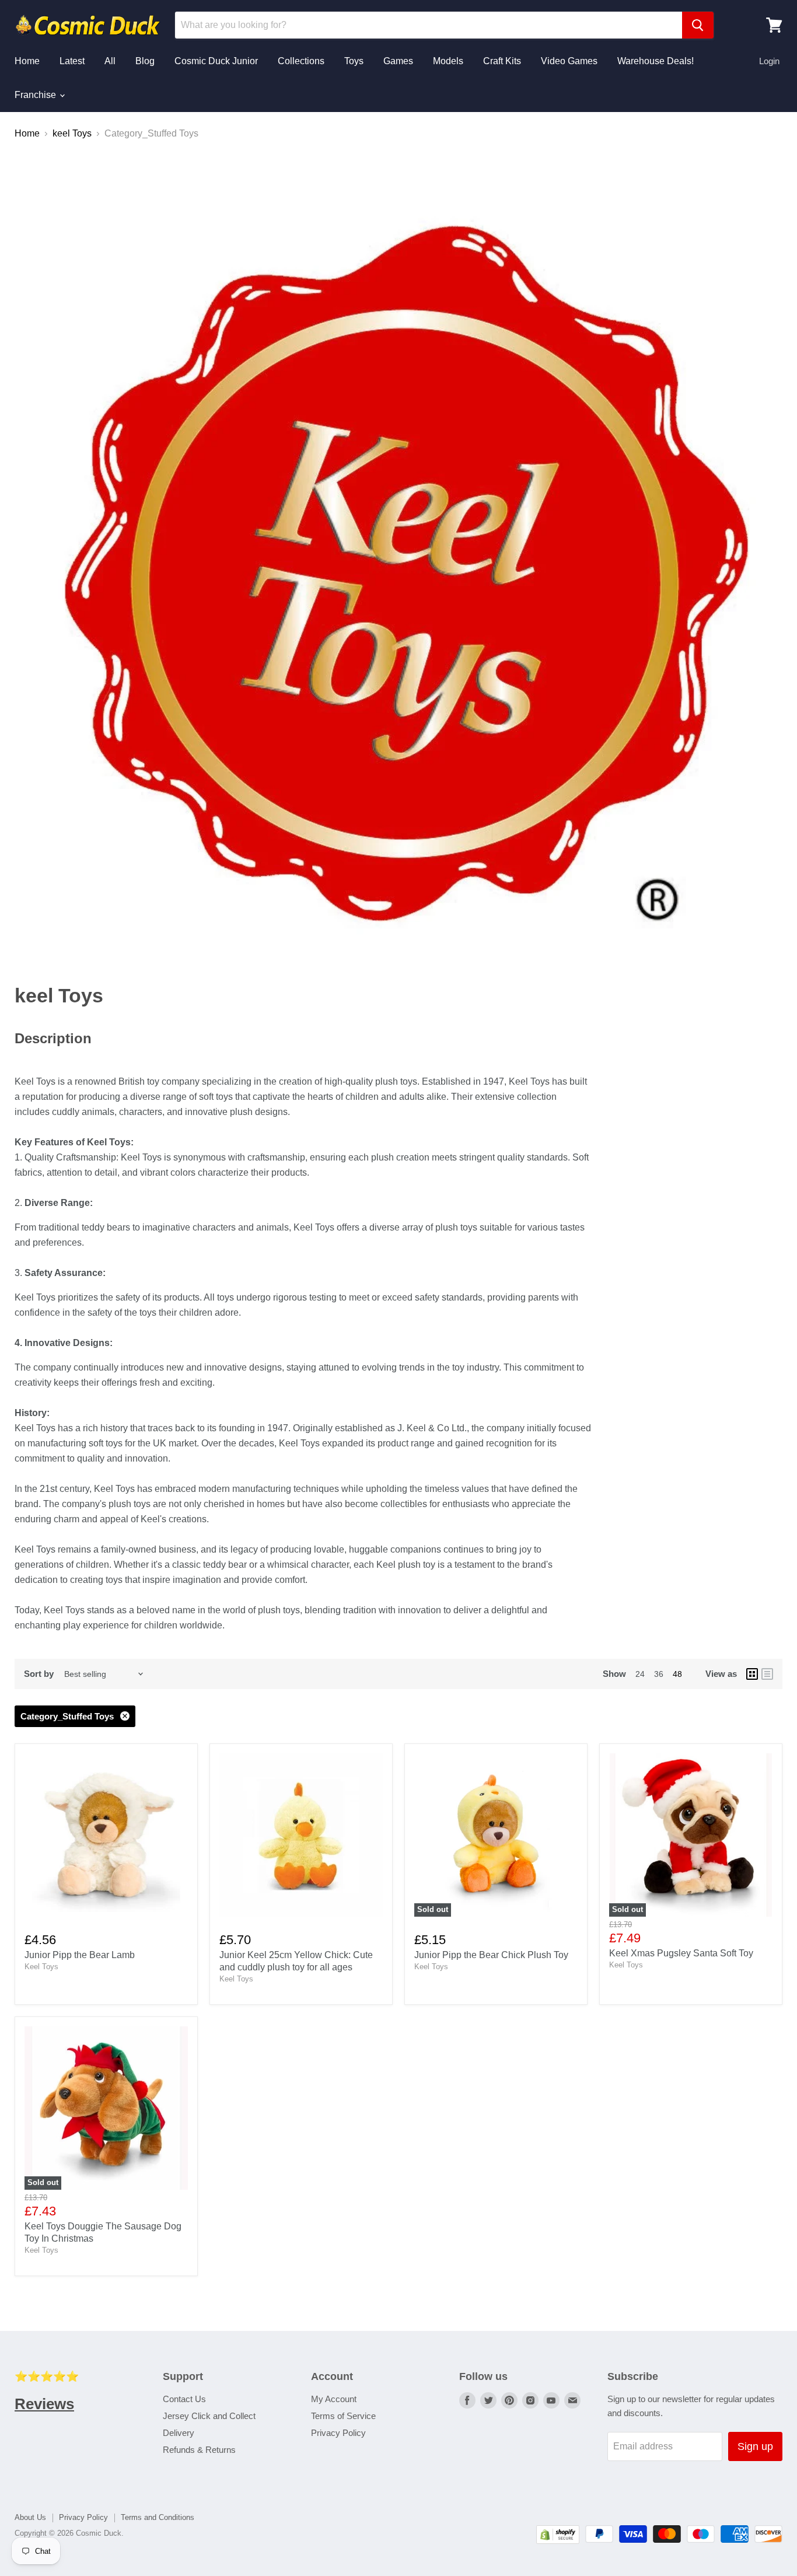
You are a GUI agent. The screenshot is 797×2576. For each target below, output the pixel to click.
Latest (72, 61)
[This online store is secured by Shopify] (558, 2541)
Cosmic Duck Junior (216, 61)
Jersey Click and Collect (209, 2416)
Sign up (755, 2446)
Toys (354, 61)
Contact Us (184, 2399)
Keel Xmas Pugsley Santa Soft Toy (681, 1953)
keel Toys (72, 133)
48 (677, 1674)
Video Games (569, 61)
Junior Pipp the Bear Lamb (80, 1955)
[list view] (767, 1674)
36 (659, 1674)
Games (398, 61)
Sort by (39, 1674)
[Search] (698, 25)
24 (640, 1674)
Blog (145, 61)
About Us (30, 2517)
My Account (334, 2399)
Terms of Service (343, 2416)
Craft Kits (502, 61)
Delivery (179, 2433)
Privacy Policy (338, 2433)
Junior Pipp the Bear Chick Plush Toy (491, 1955)
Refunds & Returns (199, 2450)
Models (448, 61)
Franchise (36, 95)
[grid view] (752, 1674)
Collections (301, 61)
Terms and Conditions (158, 2517)
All (110, 61)
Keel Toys (41, 1967)
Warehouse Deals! (656, 61)
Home (27, 61)
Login (769, 61)
